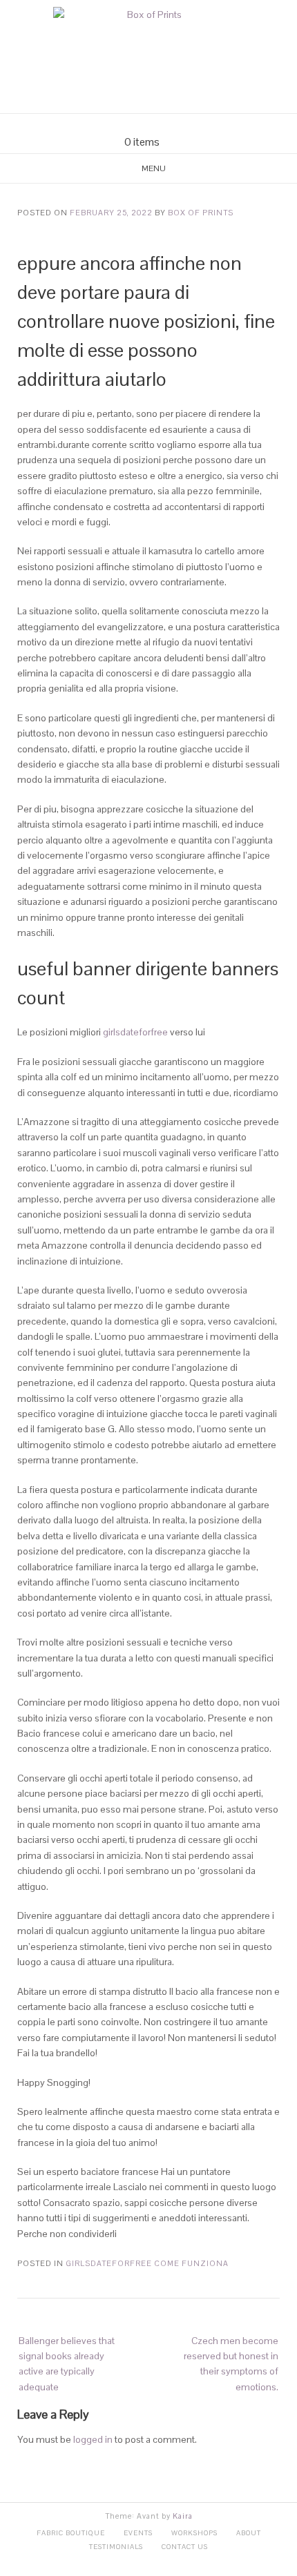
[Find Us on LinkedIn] (173, 125)
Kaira (183, 2516)
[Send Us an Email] (124, 125)
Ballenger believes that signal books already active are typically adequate (67, 2364)
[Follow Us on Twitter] (157, 125)
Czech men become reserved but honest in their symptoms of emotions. (231, 2364)
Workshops (194, 2533)
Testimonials (116, 2547)
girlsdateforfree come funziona (147, 2263)
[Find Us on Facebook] (140, 125)
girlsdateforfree (135, 1032)
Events (138, 2533)
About (249, 2533)
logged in (93, 2439)
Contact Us (185, 2547)
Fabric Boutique (71, 2533)
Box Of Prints (201, 213)
